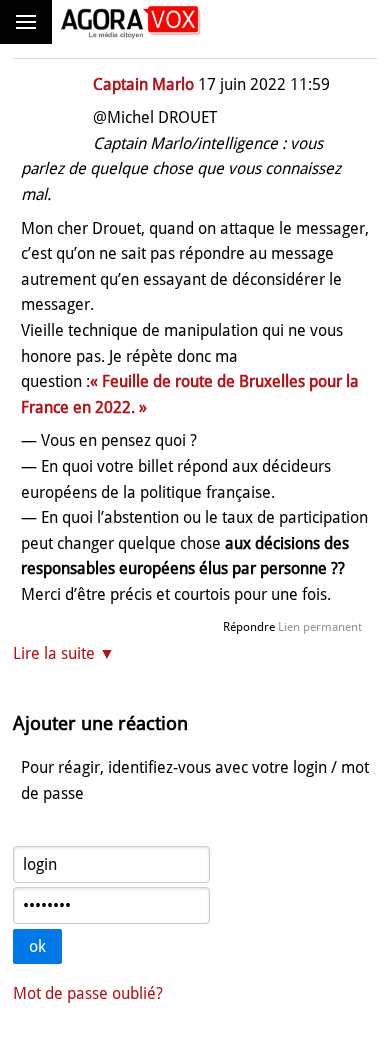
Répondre (249, 627)
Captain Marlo (143, 84)
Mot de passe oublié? (88, 993)
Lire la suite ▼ (64, 653)
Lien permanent (320, 627)
